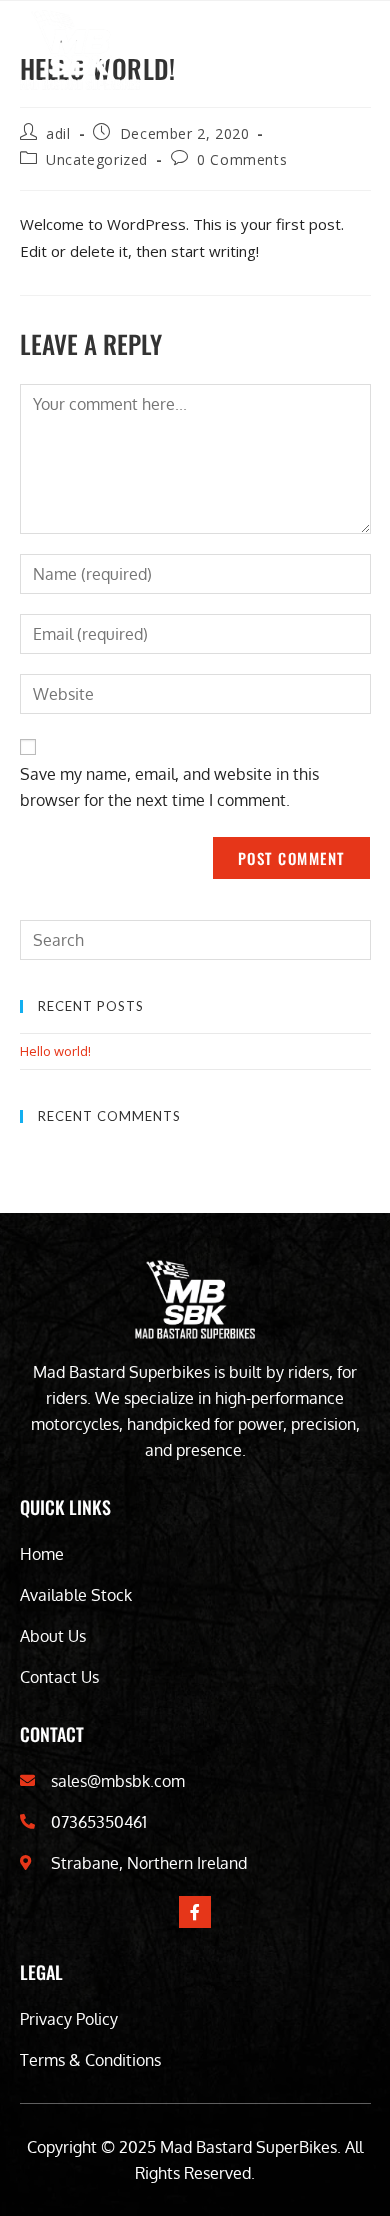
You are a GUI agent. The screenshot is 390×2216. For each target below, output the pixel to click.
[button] (353, 50)
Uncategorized (97, 159)
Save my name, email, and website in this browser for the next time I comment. (169, 787)
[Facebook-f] (195, 1912)
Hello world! (55, 1051)
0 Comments (242, 159)
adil (58, 133)
